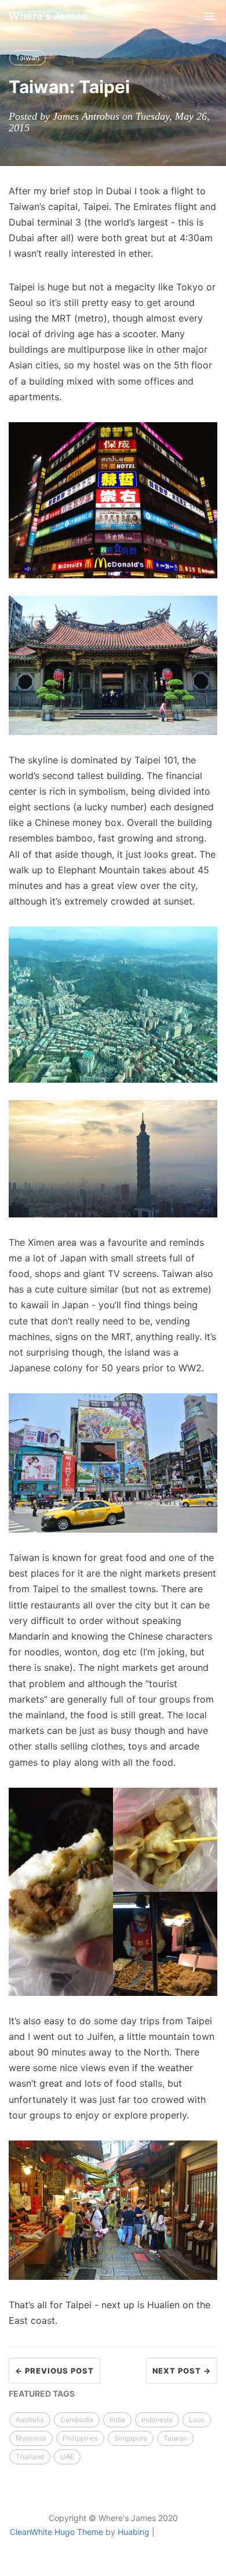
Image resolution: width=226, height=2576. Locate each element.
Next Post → (182, 2371)
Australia (30, 2420)
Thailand (30, 2457)
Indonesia (157, 2420)
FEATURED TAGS (42, 2394)
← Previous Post (54, 2371)
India (117, 2420)
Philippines (80, 2438)
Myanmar (31, 2438)
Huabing (134, 2532)
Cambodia (77, 2420)
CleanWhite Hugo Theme (57, 2532)
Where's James (48, 16)
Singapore (131, 2438)
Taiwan (28, 58)
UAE (67, 2457)
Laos (197, 2420)
